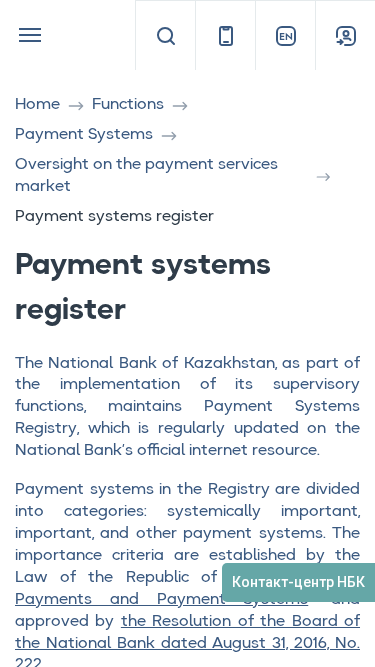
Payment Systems (84, 135)
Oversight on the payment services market (146, 176)
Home (37, 105)
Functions (128, 105)
